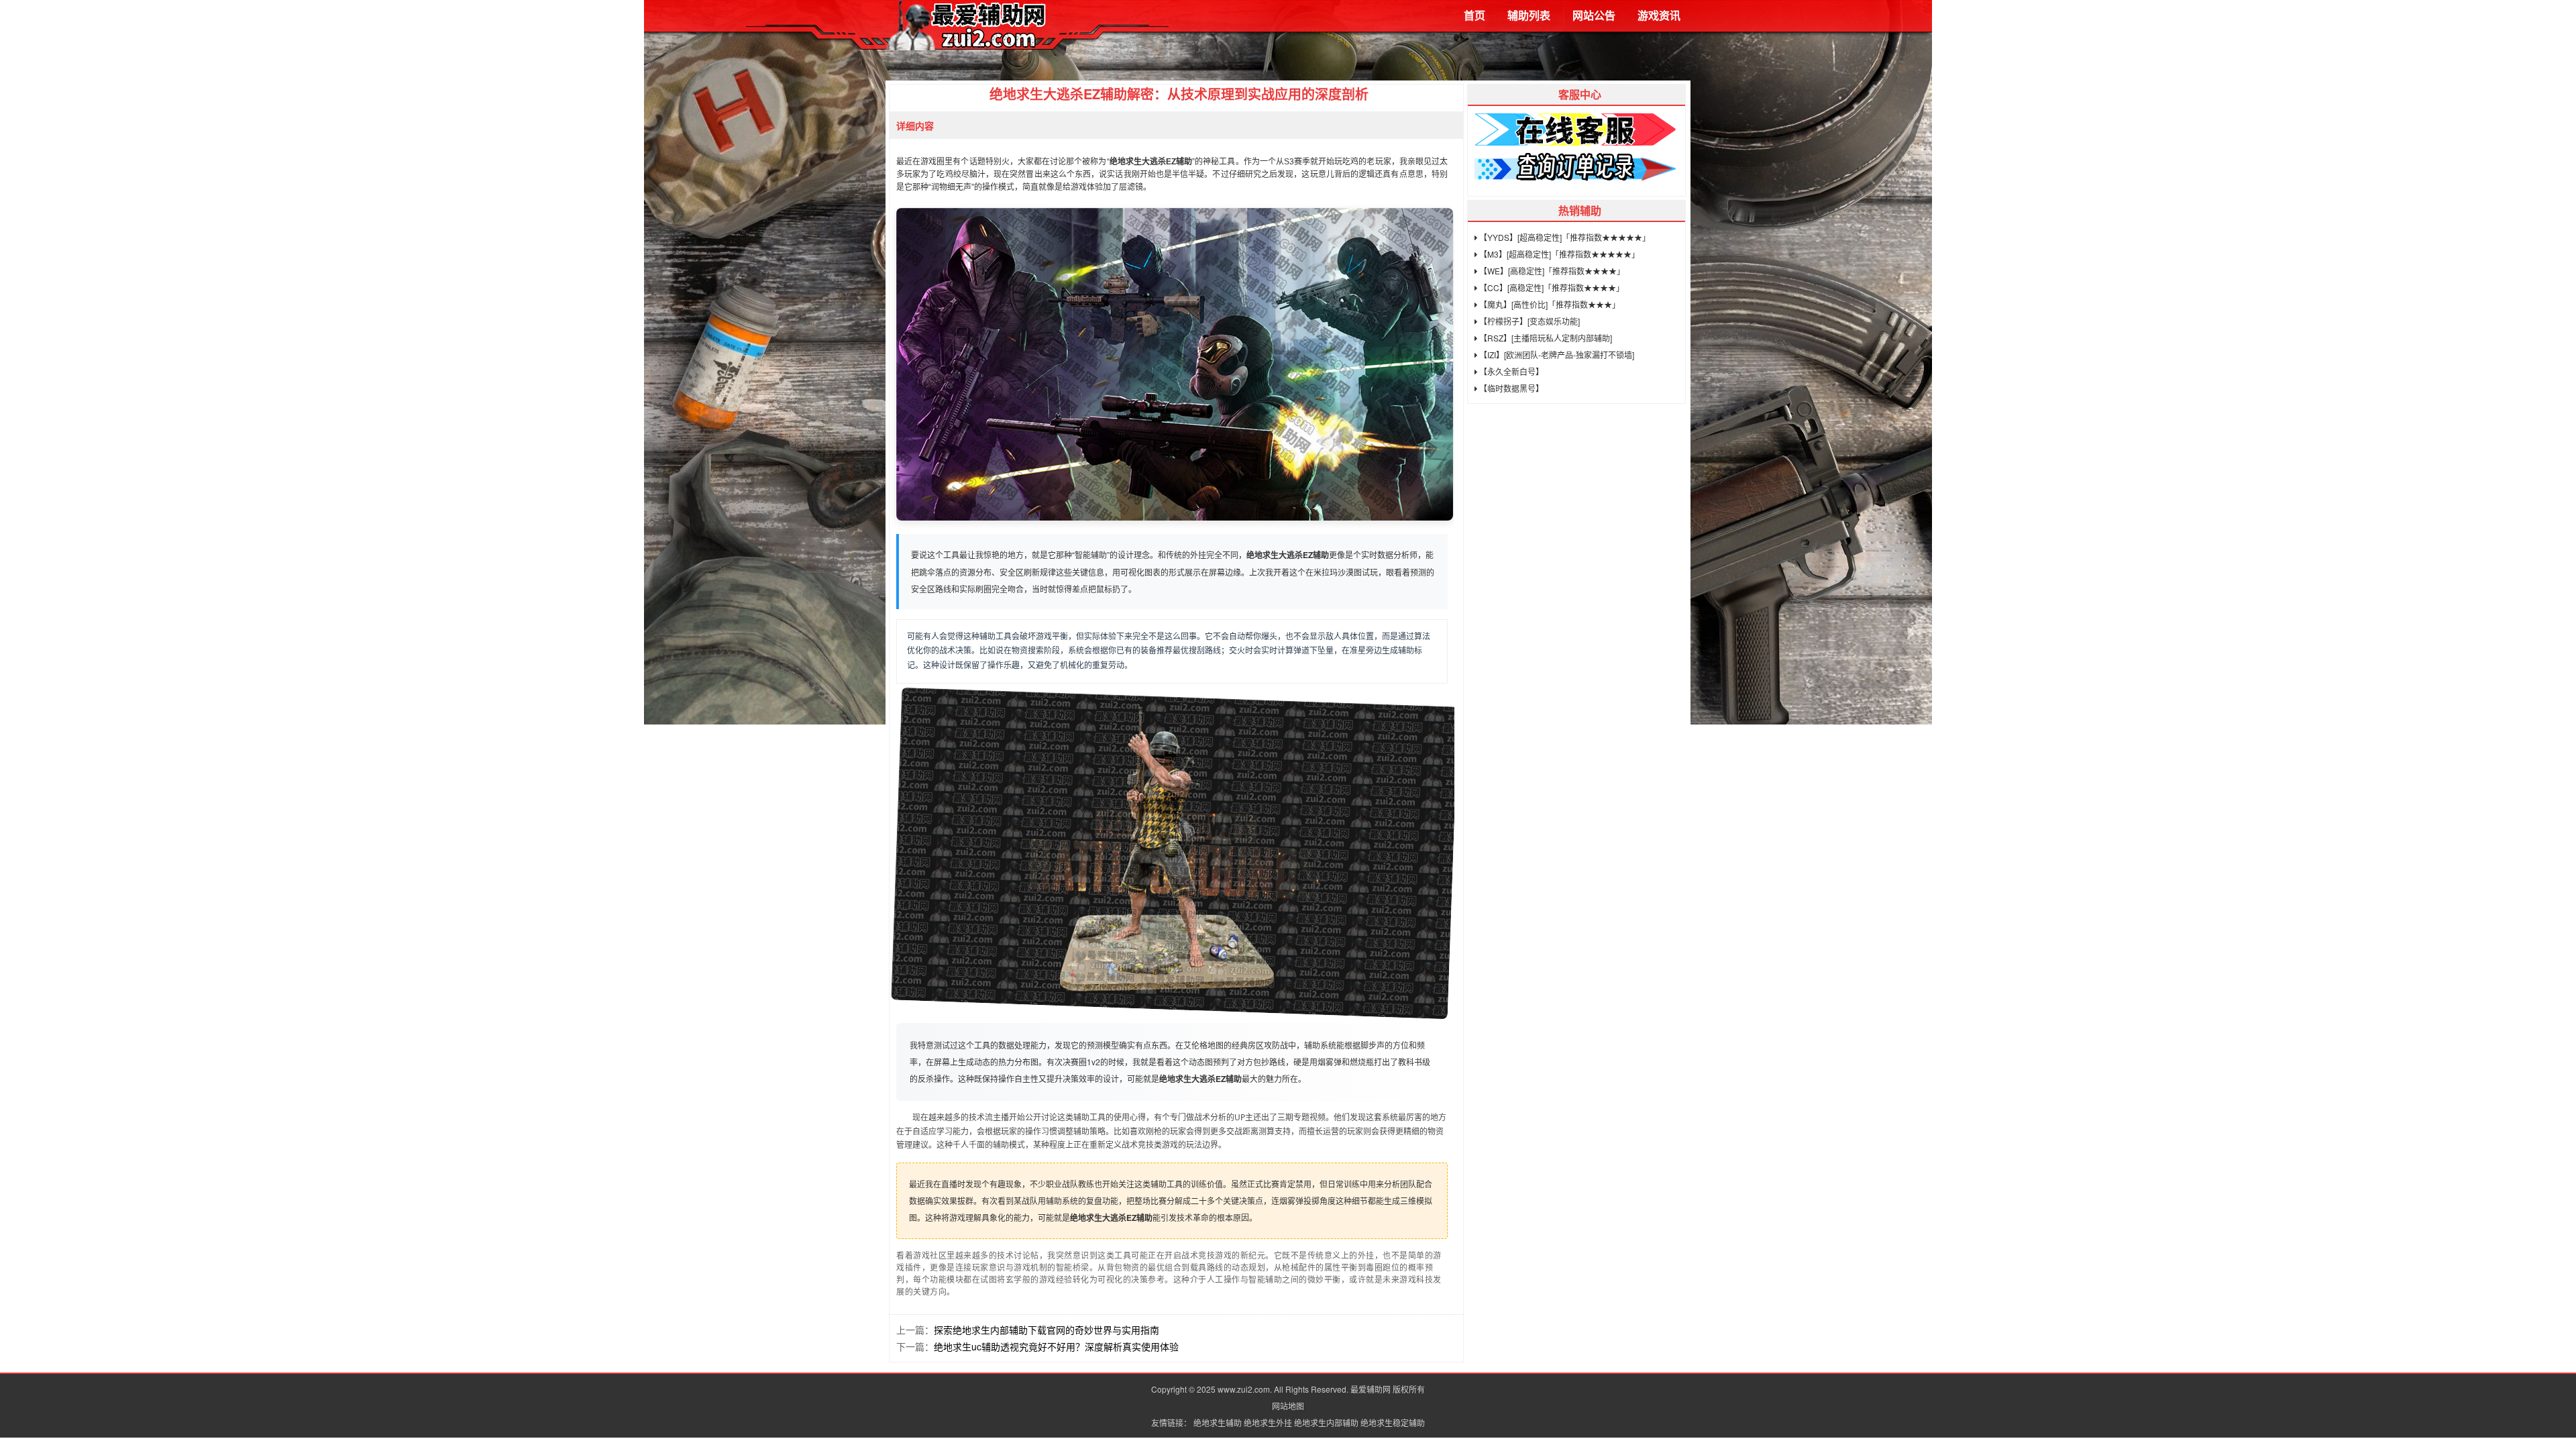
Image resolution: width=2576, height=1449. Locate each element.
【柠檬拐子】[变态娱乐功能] (1528, 321)
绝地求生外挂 (1268, 1423)
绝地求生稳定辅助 (1393, 1423)
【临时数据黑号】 (1510, 388)
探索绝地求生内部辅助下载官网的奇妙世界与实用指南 (1046, 1330)
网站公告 (1594, 15)
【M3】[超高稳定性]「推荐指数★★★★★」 (1558, 254)
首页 (1474, 15)
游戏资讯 (1659, 15)
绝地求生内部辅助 (1326, 1423)
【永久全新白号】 (1510, 371)
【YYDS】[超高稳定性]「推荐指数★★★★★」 (1564, 237)
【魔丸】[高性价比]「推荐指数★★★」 (1549, 304)
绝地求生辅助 (1218, 1423)
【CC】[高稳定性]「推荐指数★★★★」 (1551, 287)
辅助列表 (1529, 15)
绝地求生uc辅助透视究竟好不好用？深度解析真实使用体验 (1056, 1346)
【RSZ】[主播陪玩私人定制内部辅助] (1545, 338)
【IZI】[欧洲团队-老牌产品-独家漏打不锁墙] (1556, 355)
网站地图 (1288, 1406)
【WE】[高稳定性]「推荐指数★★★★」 (1551, 271)
